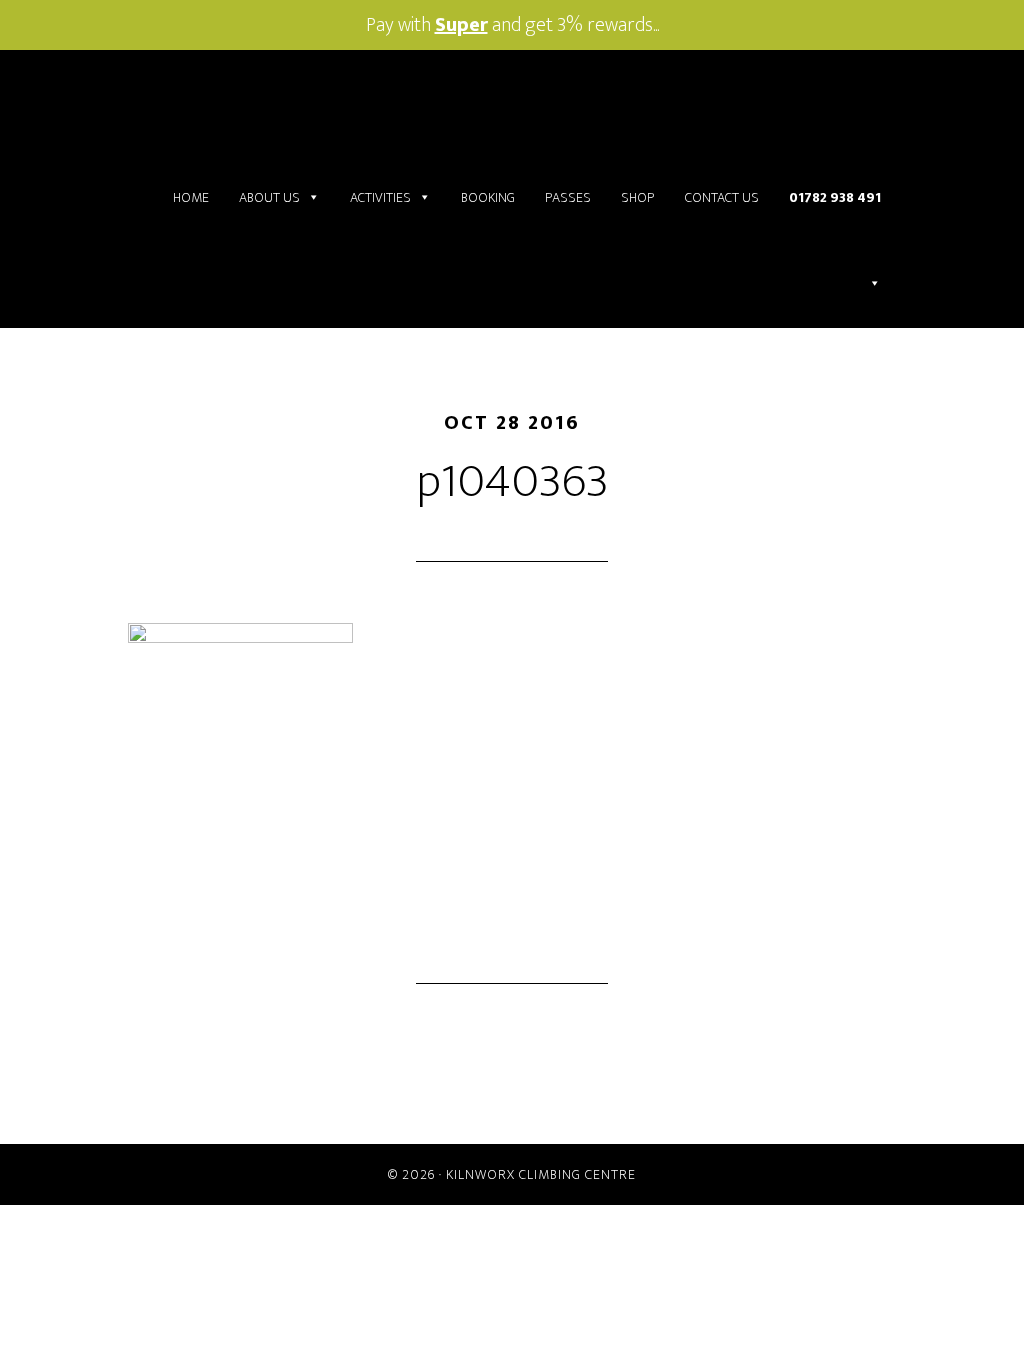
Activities (380, 197)
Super (461, 25)
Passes (568, 197)
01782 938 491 (835, 197)
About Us (269, 197)
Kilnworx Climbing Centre (541, 1174)
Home (191, 197)
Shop (638, 197)
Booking (488, 197)
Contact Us (722, 197)
